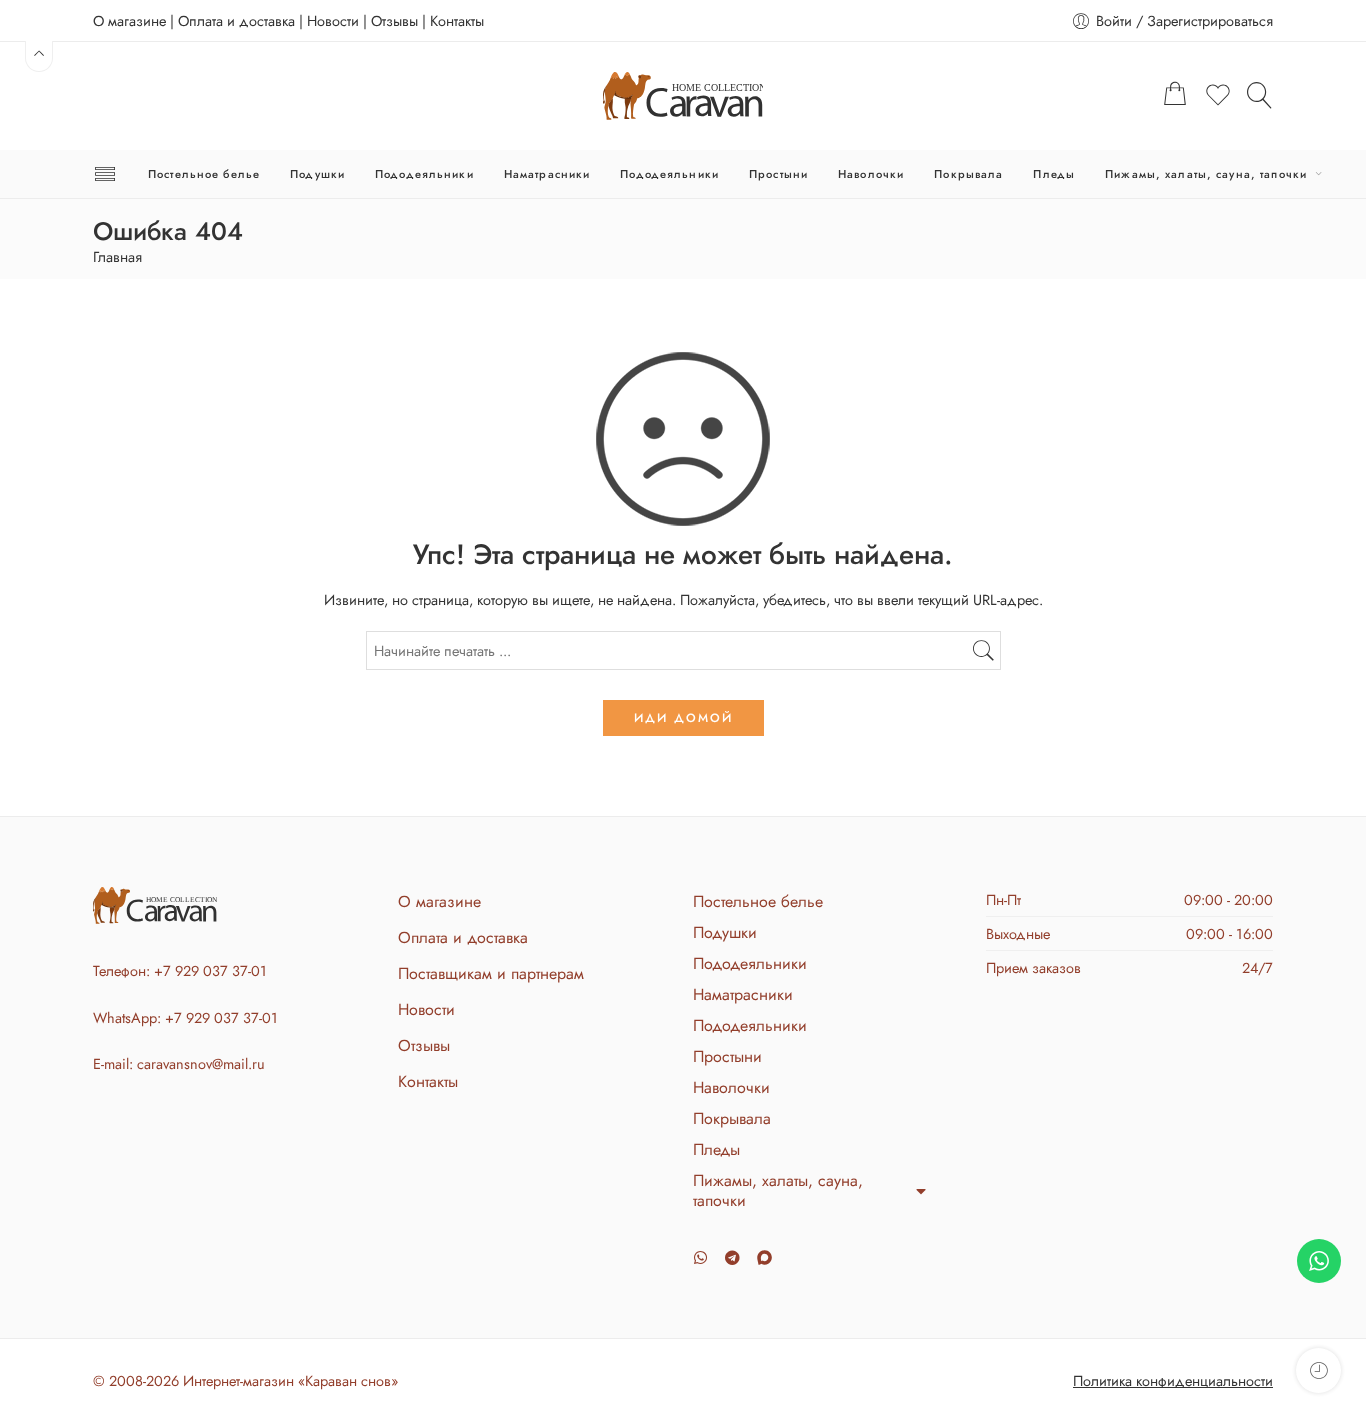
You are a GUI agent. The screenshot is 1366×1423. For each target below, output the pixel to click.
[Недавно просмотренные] (1318, 1370)
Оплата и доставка (236, 20)
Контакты (457, 20)
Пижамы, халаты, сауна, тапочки (1206, 174)
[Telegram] (732, 1257)
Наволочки (871, 174)
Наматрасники (547, 174)
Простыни (778, 174)
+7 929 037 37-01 (210, 970)
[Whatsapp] (700, 1257)
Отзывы (394, 20)
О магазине (129, 20)
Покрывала (968, 174)
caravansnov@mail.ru (201, 1063)
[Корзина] (1175, 96)
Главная (117, 257)
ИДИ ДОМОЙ (683, 718)
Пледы (1054, 174)
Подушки (317, 174)
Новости (333, 20)
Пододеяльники (424, 174)
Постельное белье (204, 174)
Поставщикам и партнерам (491, 973)
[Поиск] (1260, 95)
